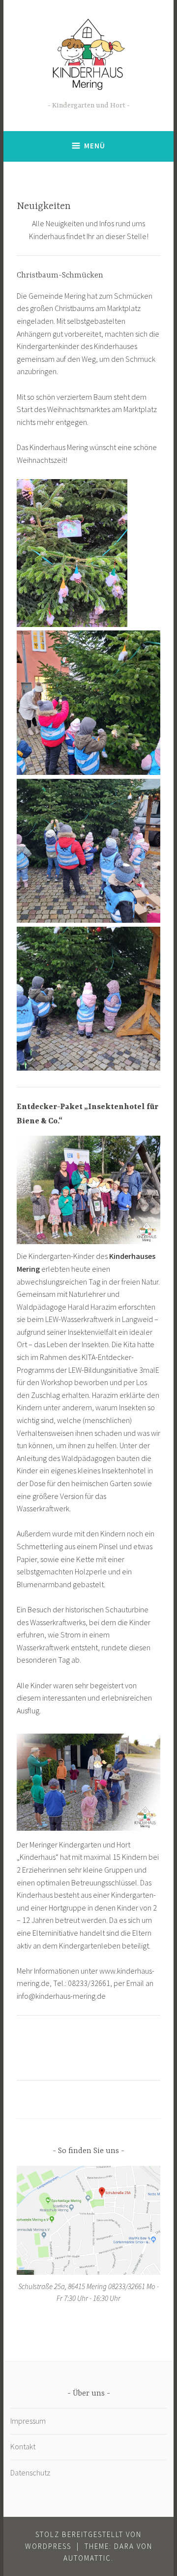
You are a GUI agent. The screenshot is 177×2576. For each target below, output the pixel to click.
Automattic (87, 2558)
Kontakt (23, 2446)
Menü (95, 146)
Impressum (28, 2421)
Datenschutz (30, 2472)
